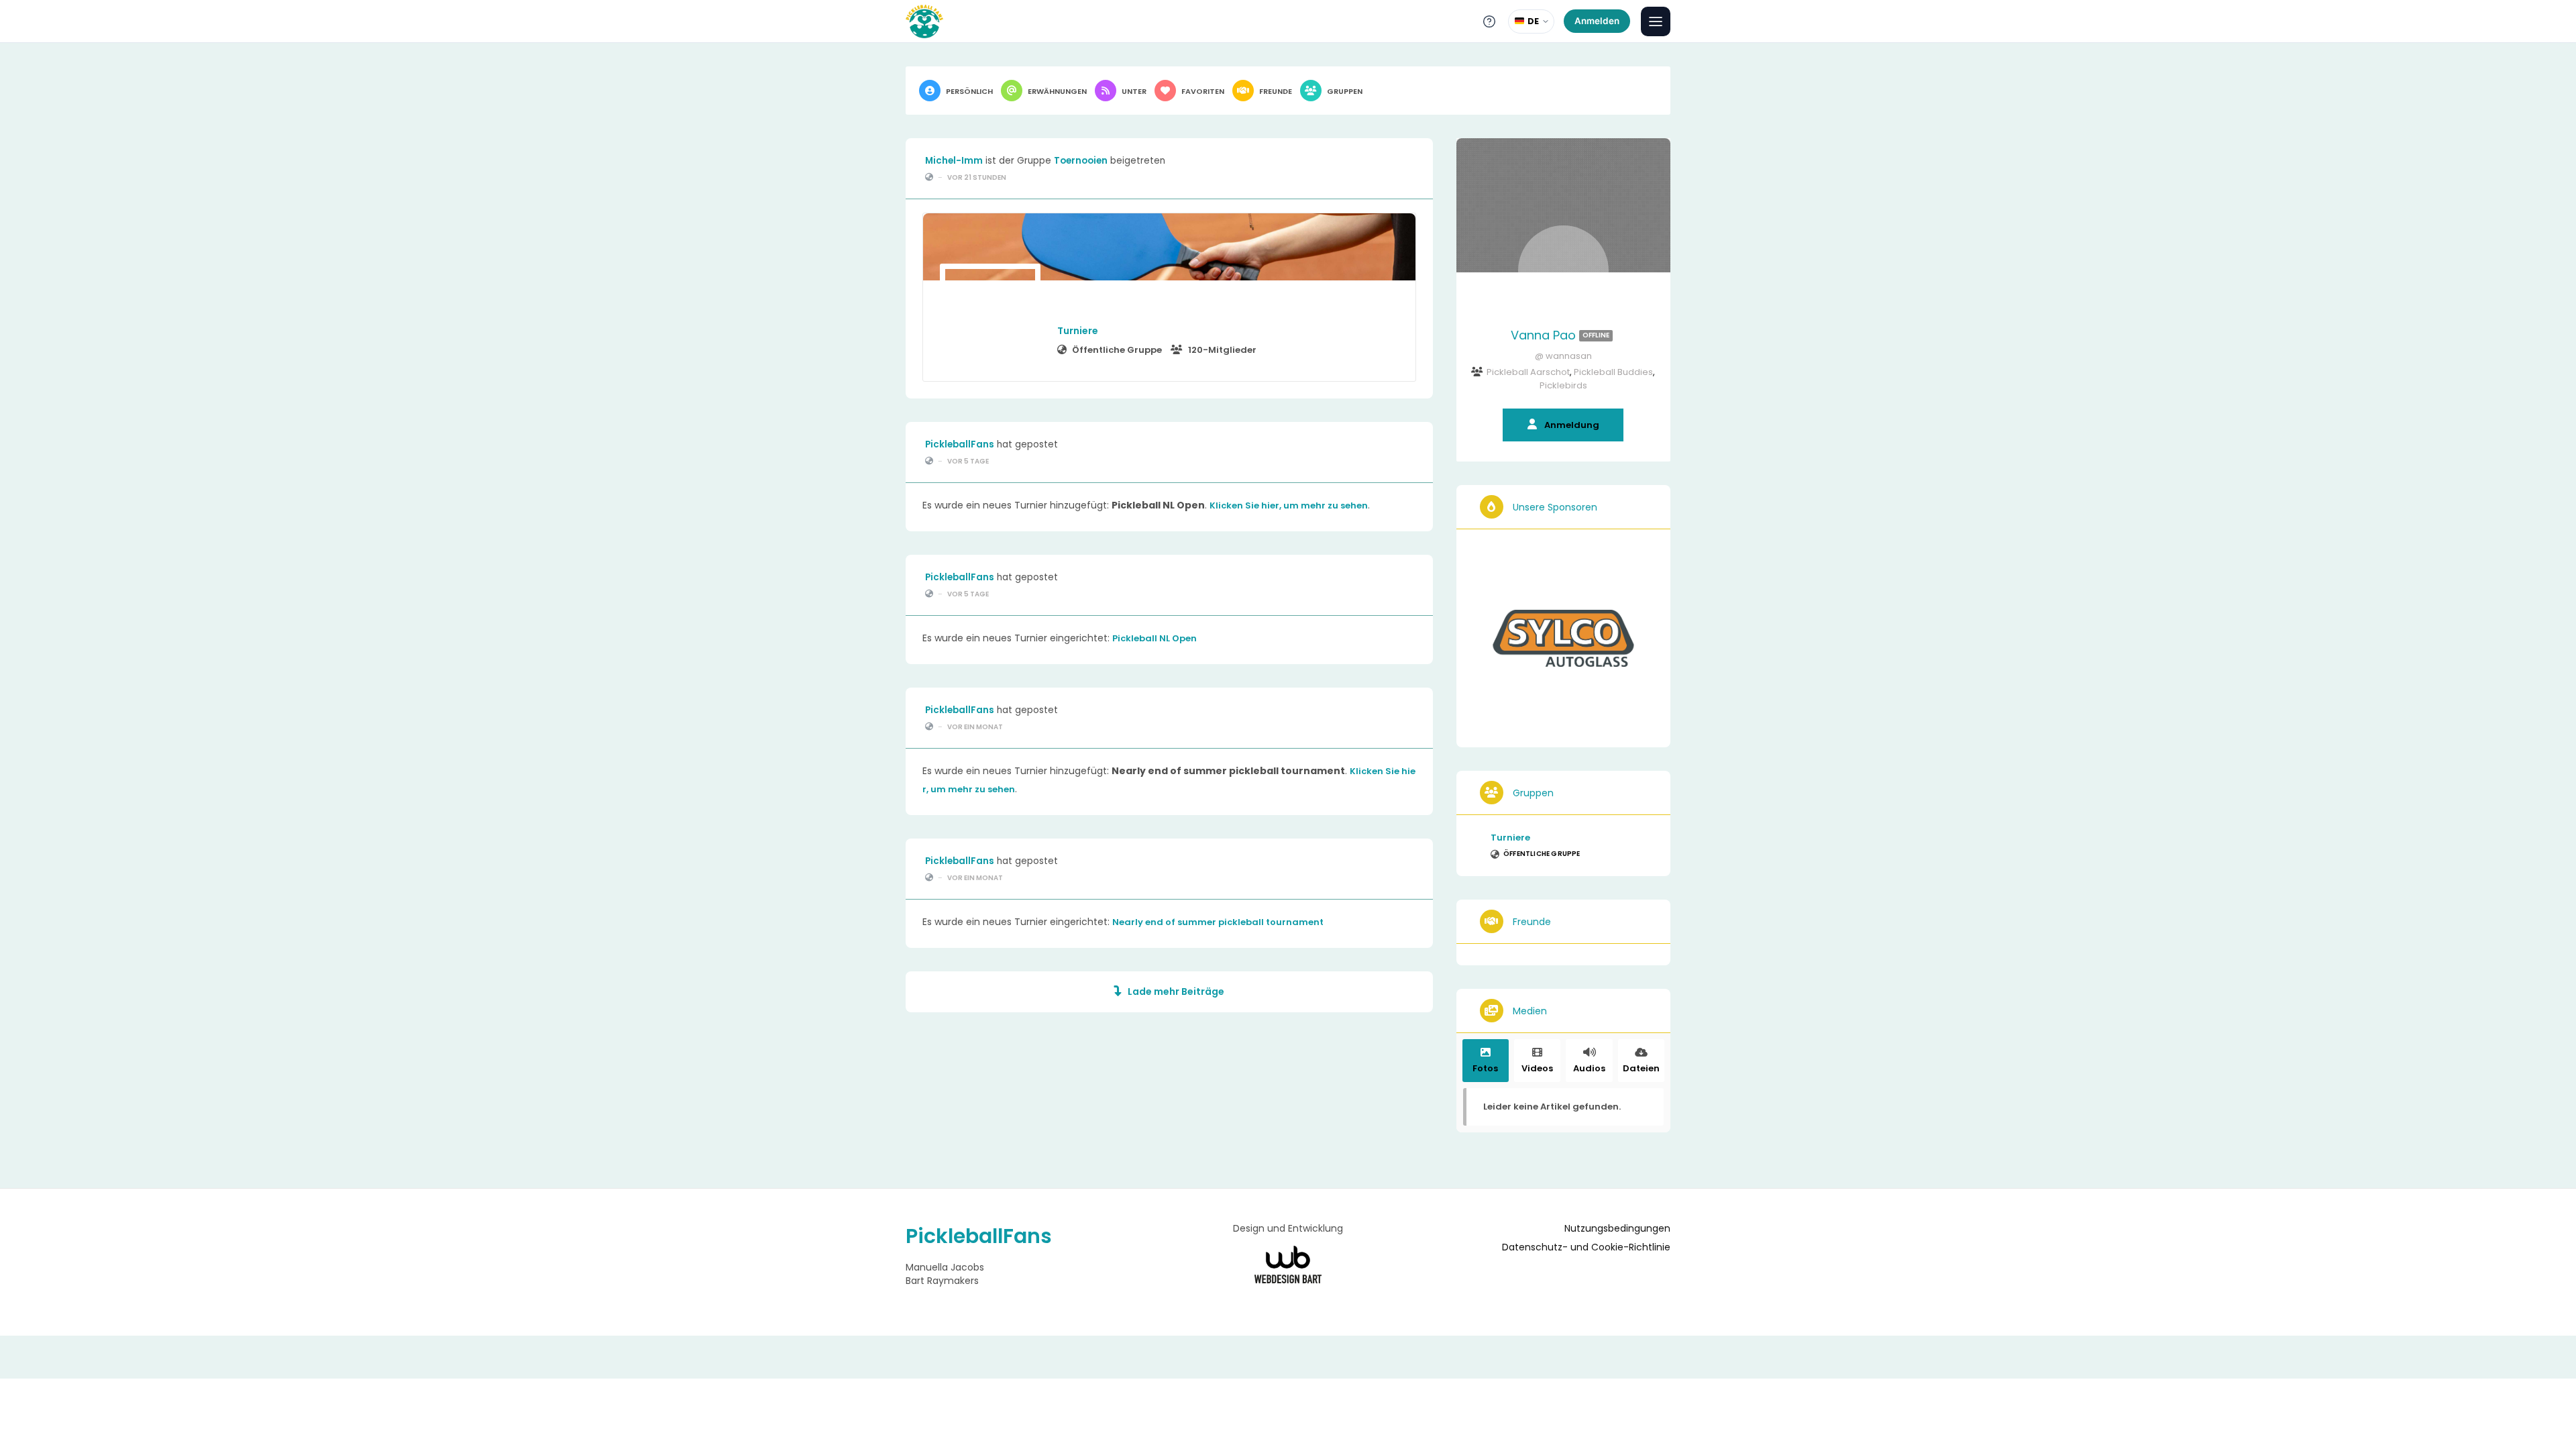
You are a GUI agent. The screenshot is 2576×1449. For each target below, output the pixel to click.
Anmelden (1597, 21)
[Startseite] (924, 21)
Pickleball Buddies (1613, 372)
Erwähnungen (1057, 91)
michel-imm (954, 161)
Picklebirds (1563, 385)
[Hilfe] (1489, 21)
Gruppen (1345, 91)
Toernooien (1081, 161)
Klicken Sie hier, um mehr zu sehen (1289, 505)
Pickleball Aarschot (1528, 372)
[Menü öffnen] (1656, 21)
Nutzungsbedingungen (1617, 1229)
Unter (1134, 91)
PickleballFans (960, 445)
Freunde (1276, 91)
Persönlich (969, 91)
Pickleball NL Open (1155, 638)
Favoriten (1203, 91)
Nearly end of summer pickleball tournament (1218, 922)
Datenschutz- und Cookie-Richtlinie (1586, 1247)
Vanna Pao (1560, 335)
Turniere (1078, 331)
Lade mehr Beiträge (1176, 991)
